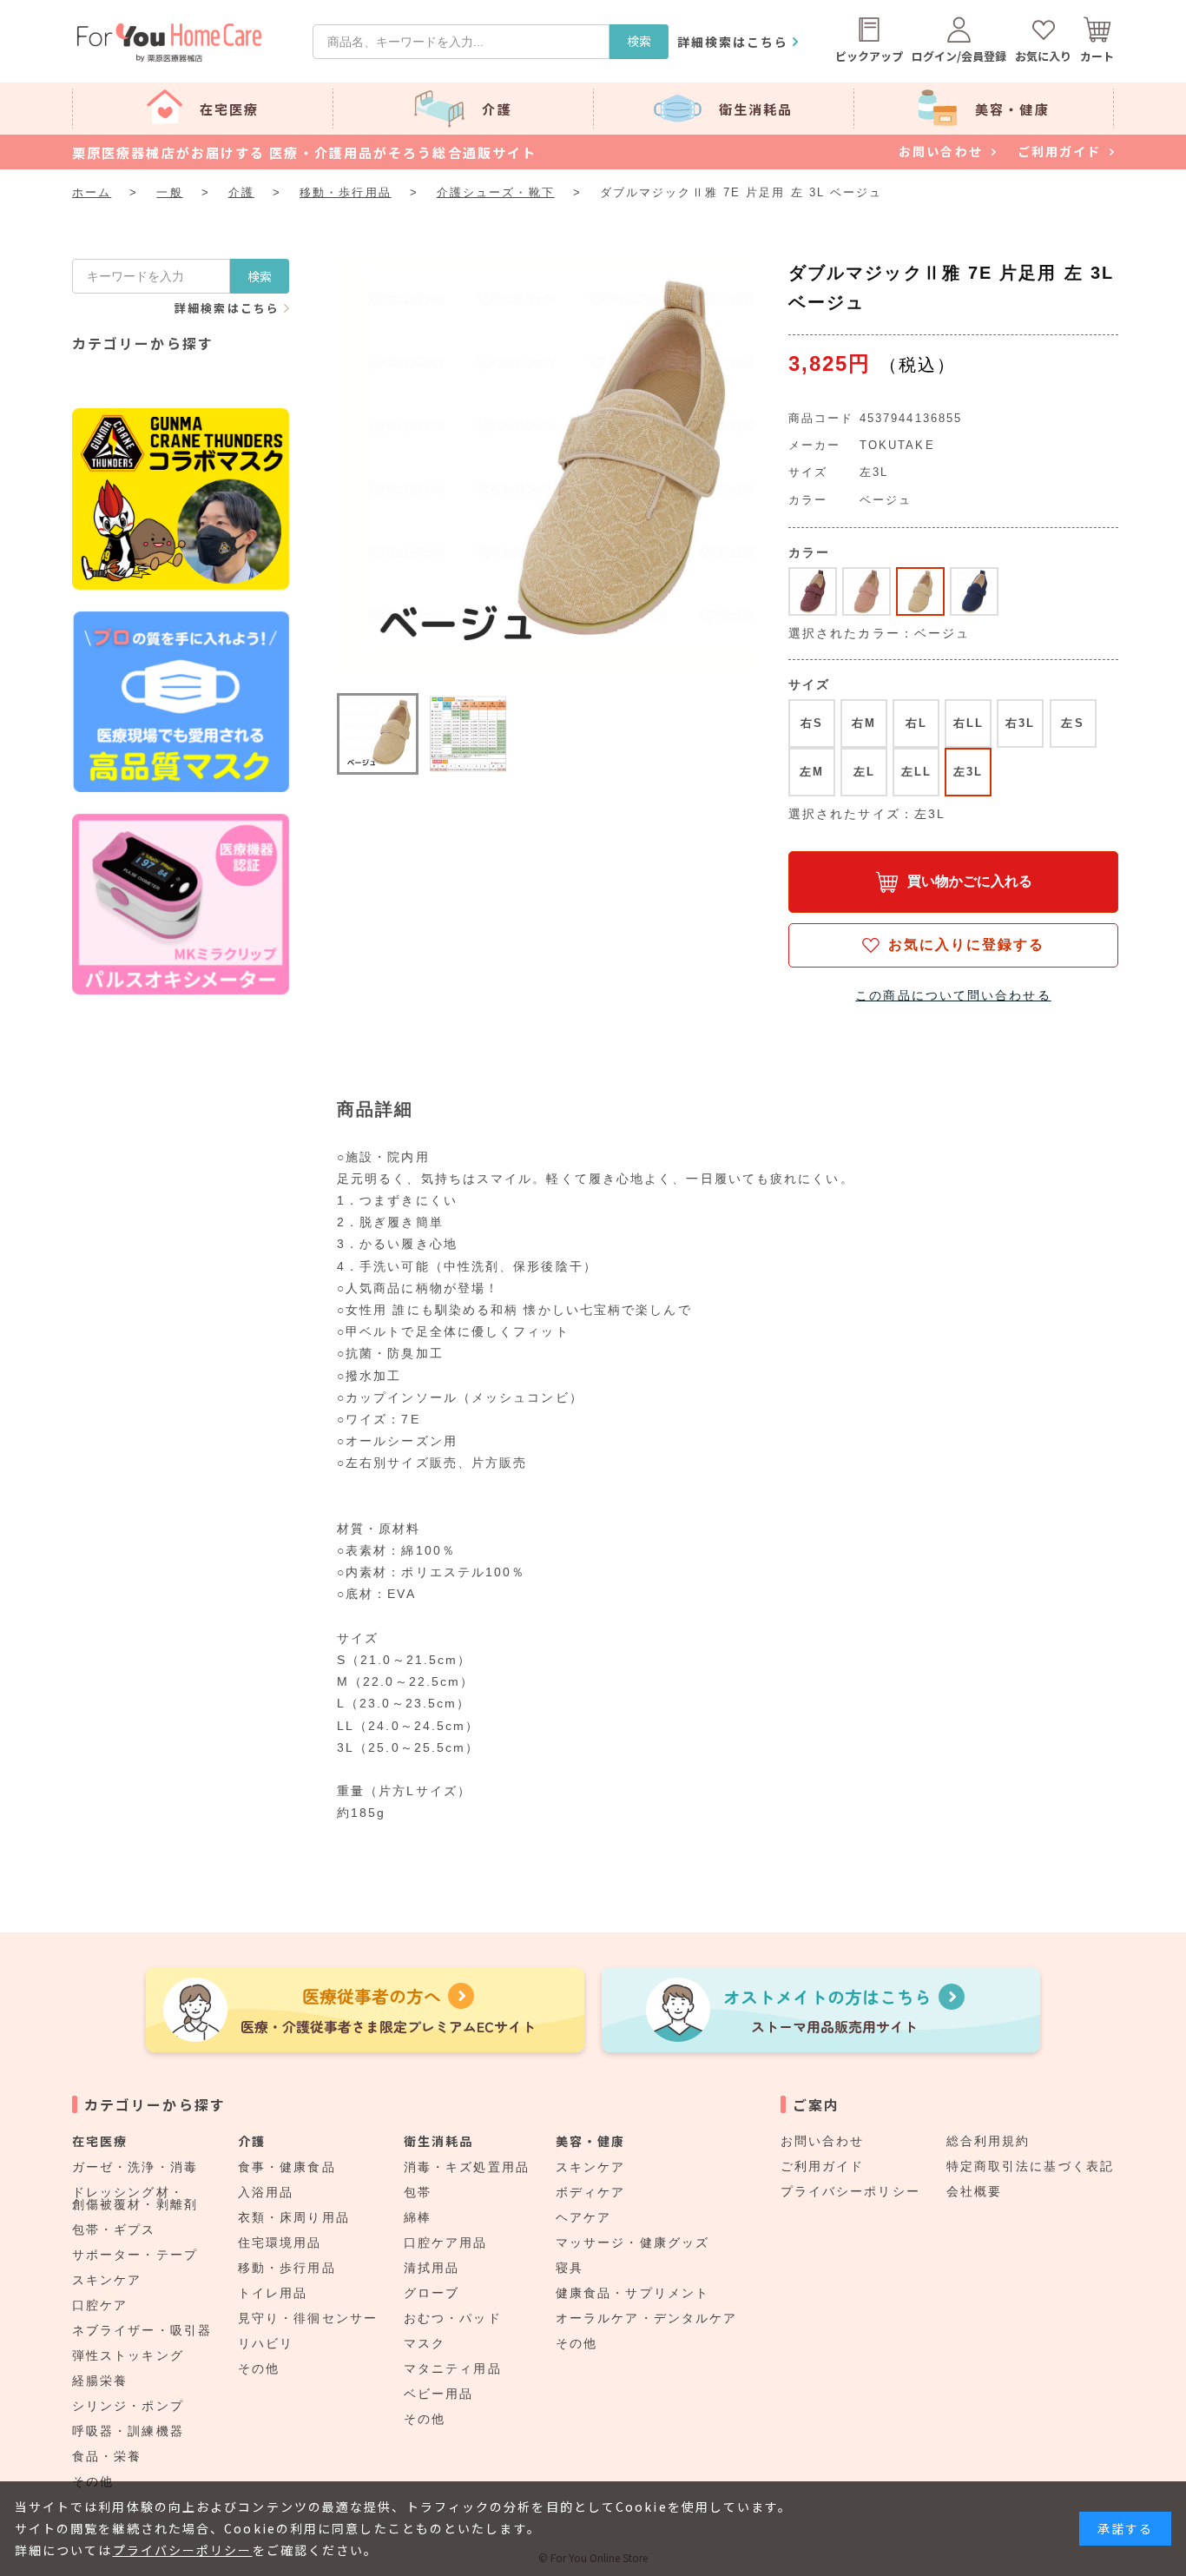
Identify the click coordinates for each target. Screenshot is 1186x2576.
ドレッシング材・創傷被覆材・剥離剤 (135, 2198)
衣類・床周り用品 (294, 2217)
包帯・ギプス (114, 2229)
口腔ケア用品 (446, 2242)
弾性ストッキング (128, 2355)
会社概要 (974, 2191)
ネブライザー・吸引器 (142, 2330)
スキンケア (107, 2280)
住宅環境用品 (280, 2242)
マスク (425, 2343)
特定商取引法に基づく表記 (1030, 2166)
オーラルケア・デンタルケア (646, 2318)
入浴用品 (266, 2192)
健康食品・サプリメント (633, 2293)
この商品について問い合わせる (953, 995)
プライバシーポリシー (850, 2191)
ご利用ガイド (823, 2166)
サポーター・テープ (135, 2255)
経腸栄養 (100, 2381)
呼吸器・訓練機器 (128, 2431)
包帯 (418, 2192)
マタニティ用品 (453, 2368)
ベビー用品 (439, 2394)
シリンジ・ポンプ (128, 2406)
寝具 (570, 2268)
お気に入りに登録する (967, 945)
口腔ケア (100, 2305)
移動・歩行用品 (287, 2268)
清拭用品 (432, 2268)
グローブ (432, 2293)
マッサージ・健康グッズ (633, 2242)
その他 (259, 2368)
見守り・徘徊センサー (308, 2318)
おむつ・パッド (453, 2318)
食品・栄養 (107, 2456)
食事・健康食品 (287, 2167)
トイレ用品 (273, 2293)
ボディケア (591, 2192)
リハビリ (266, 2343)
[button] (378, 734)
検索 (639, 41)
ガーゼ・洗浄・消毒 (135, 2167)
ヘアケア (583, 2217)
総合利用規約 (988, 2141)
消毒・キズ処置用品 (467, 2167)
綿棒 (418, 2217)
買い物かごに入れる (970, 881)
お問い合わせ (823, 2141)
